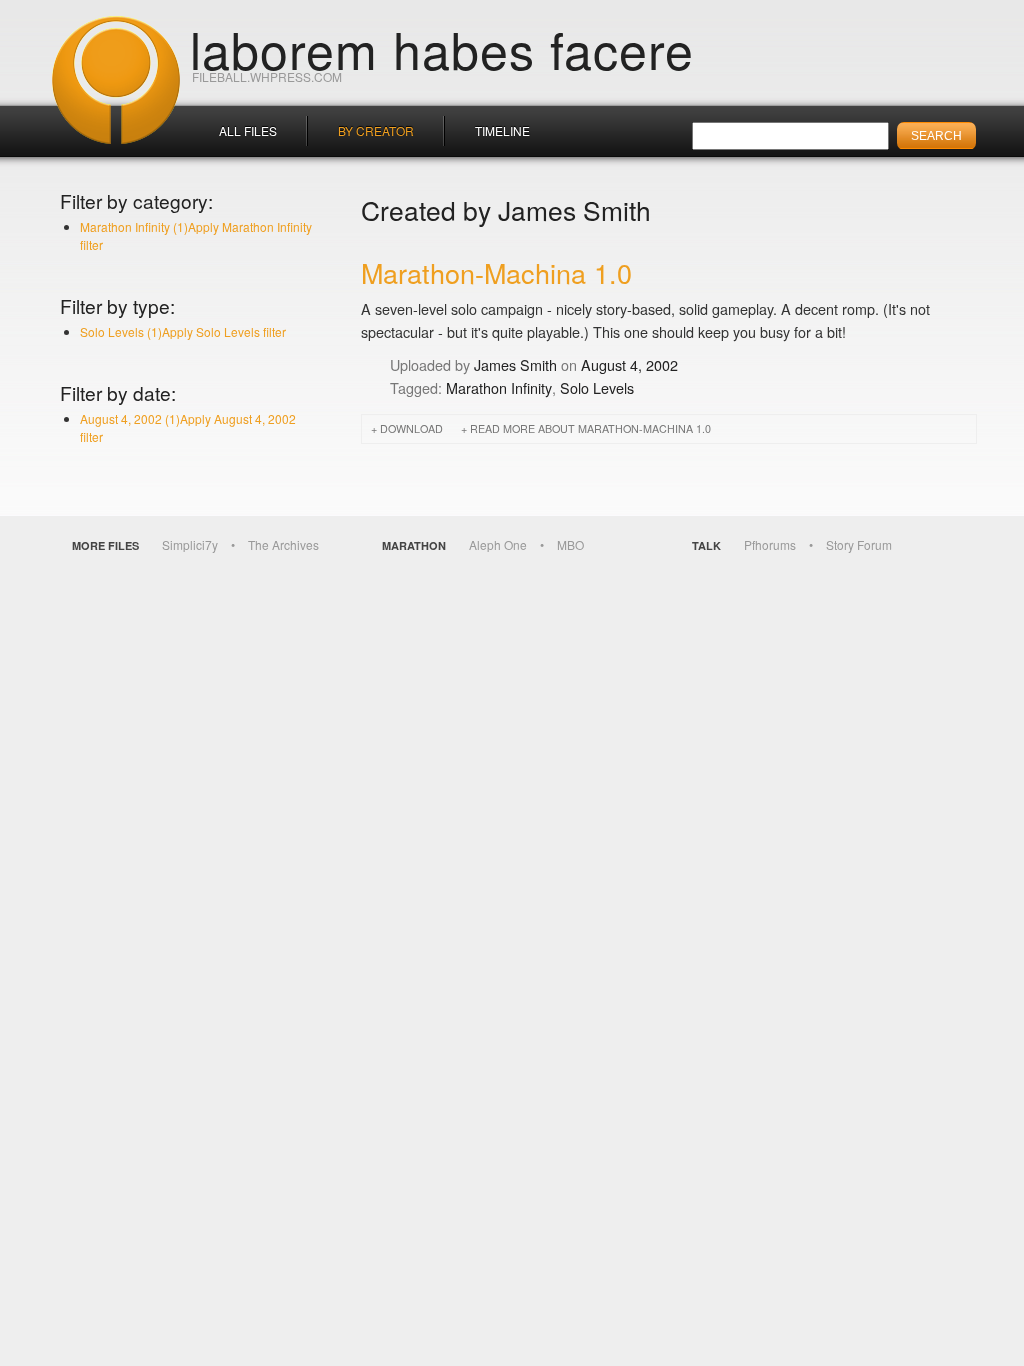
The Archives (283, 544)
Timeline (502, 130)
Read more (590, 428)
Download (411, 428)
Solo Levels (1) (183, 331)
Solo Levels (597, 387)
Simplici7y (190, 544)
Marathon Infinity (499, 387)
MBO (570, 544)
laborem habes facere (442, 48)
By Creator (376, 130)
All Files (248, 130)
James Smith (515, 364)
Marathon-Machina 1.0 (496, 272)
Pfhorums (770, 544)
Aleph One (498, 544)
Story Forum (859, 544)
